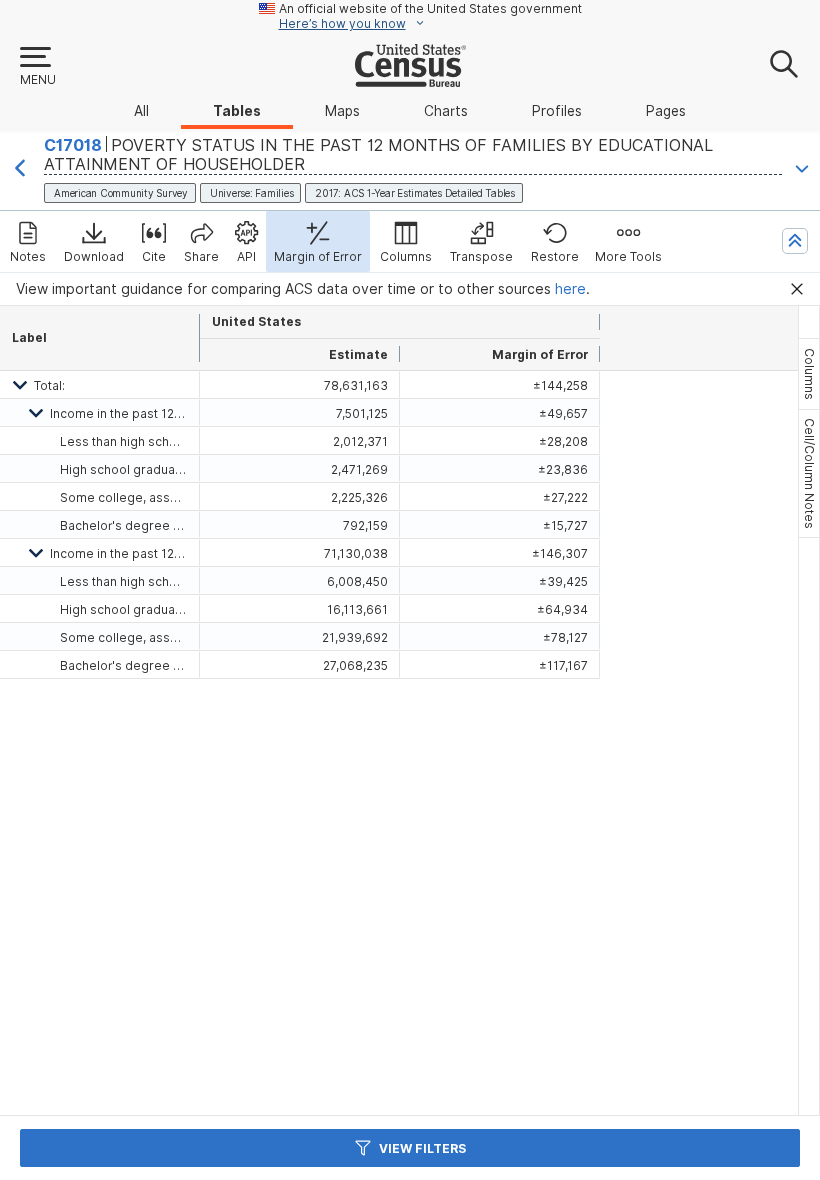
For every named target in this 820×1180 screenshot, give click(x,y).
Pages (666, 111)
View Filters (422, 1148)
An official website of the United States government (430, 8)
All (141, 111)
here (570, 289)
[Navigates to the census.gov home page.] (410, 79)
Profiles (557, 111)
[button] (37, 67)
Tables (237, 111)
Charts (446, 111)
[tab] (809, 374)
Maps (342, 111)
